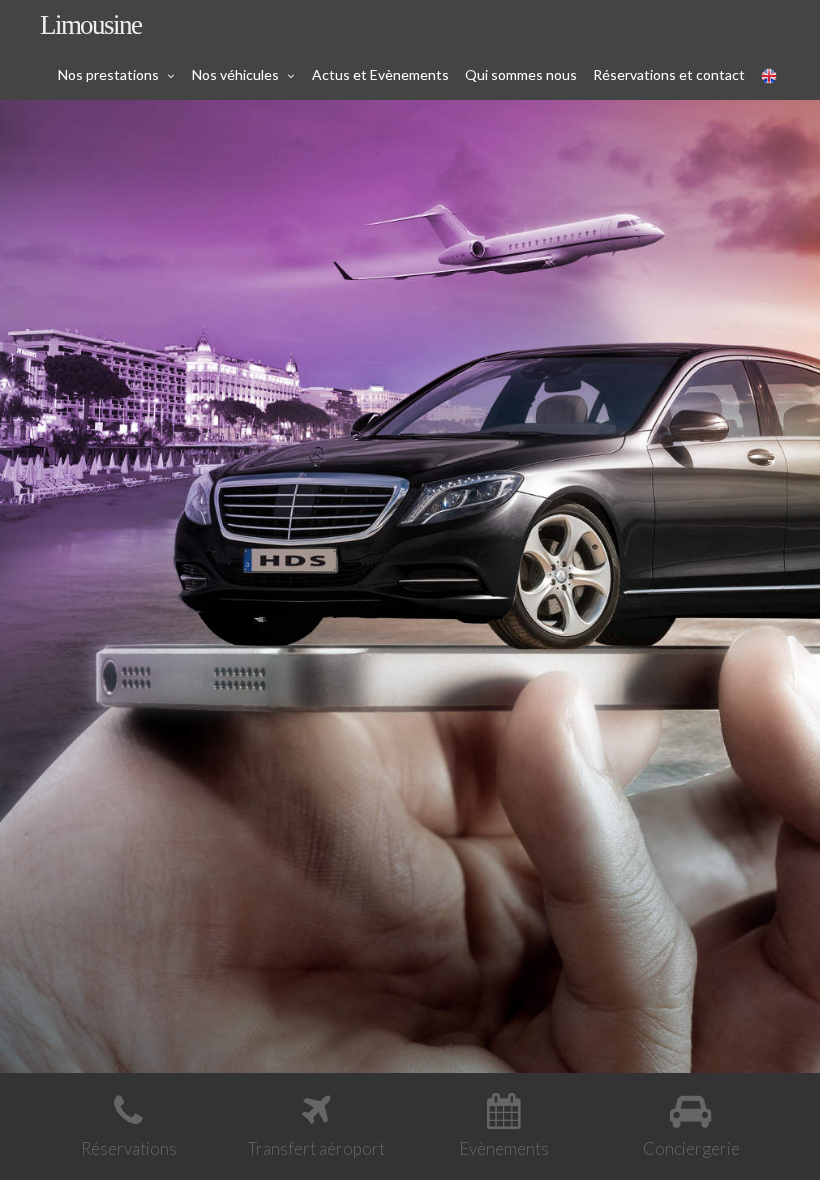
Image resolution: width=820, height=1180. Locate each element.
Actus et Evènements (380, 74)
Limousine (90, 25)
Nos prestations (108, 74)
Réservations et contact (669, 74)
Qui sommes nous (521, 74)
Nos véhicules (235, 74)
